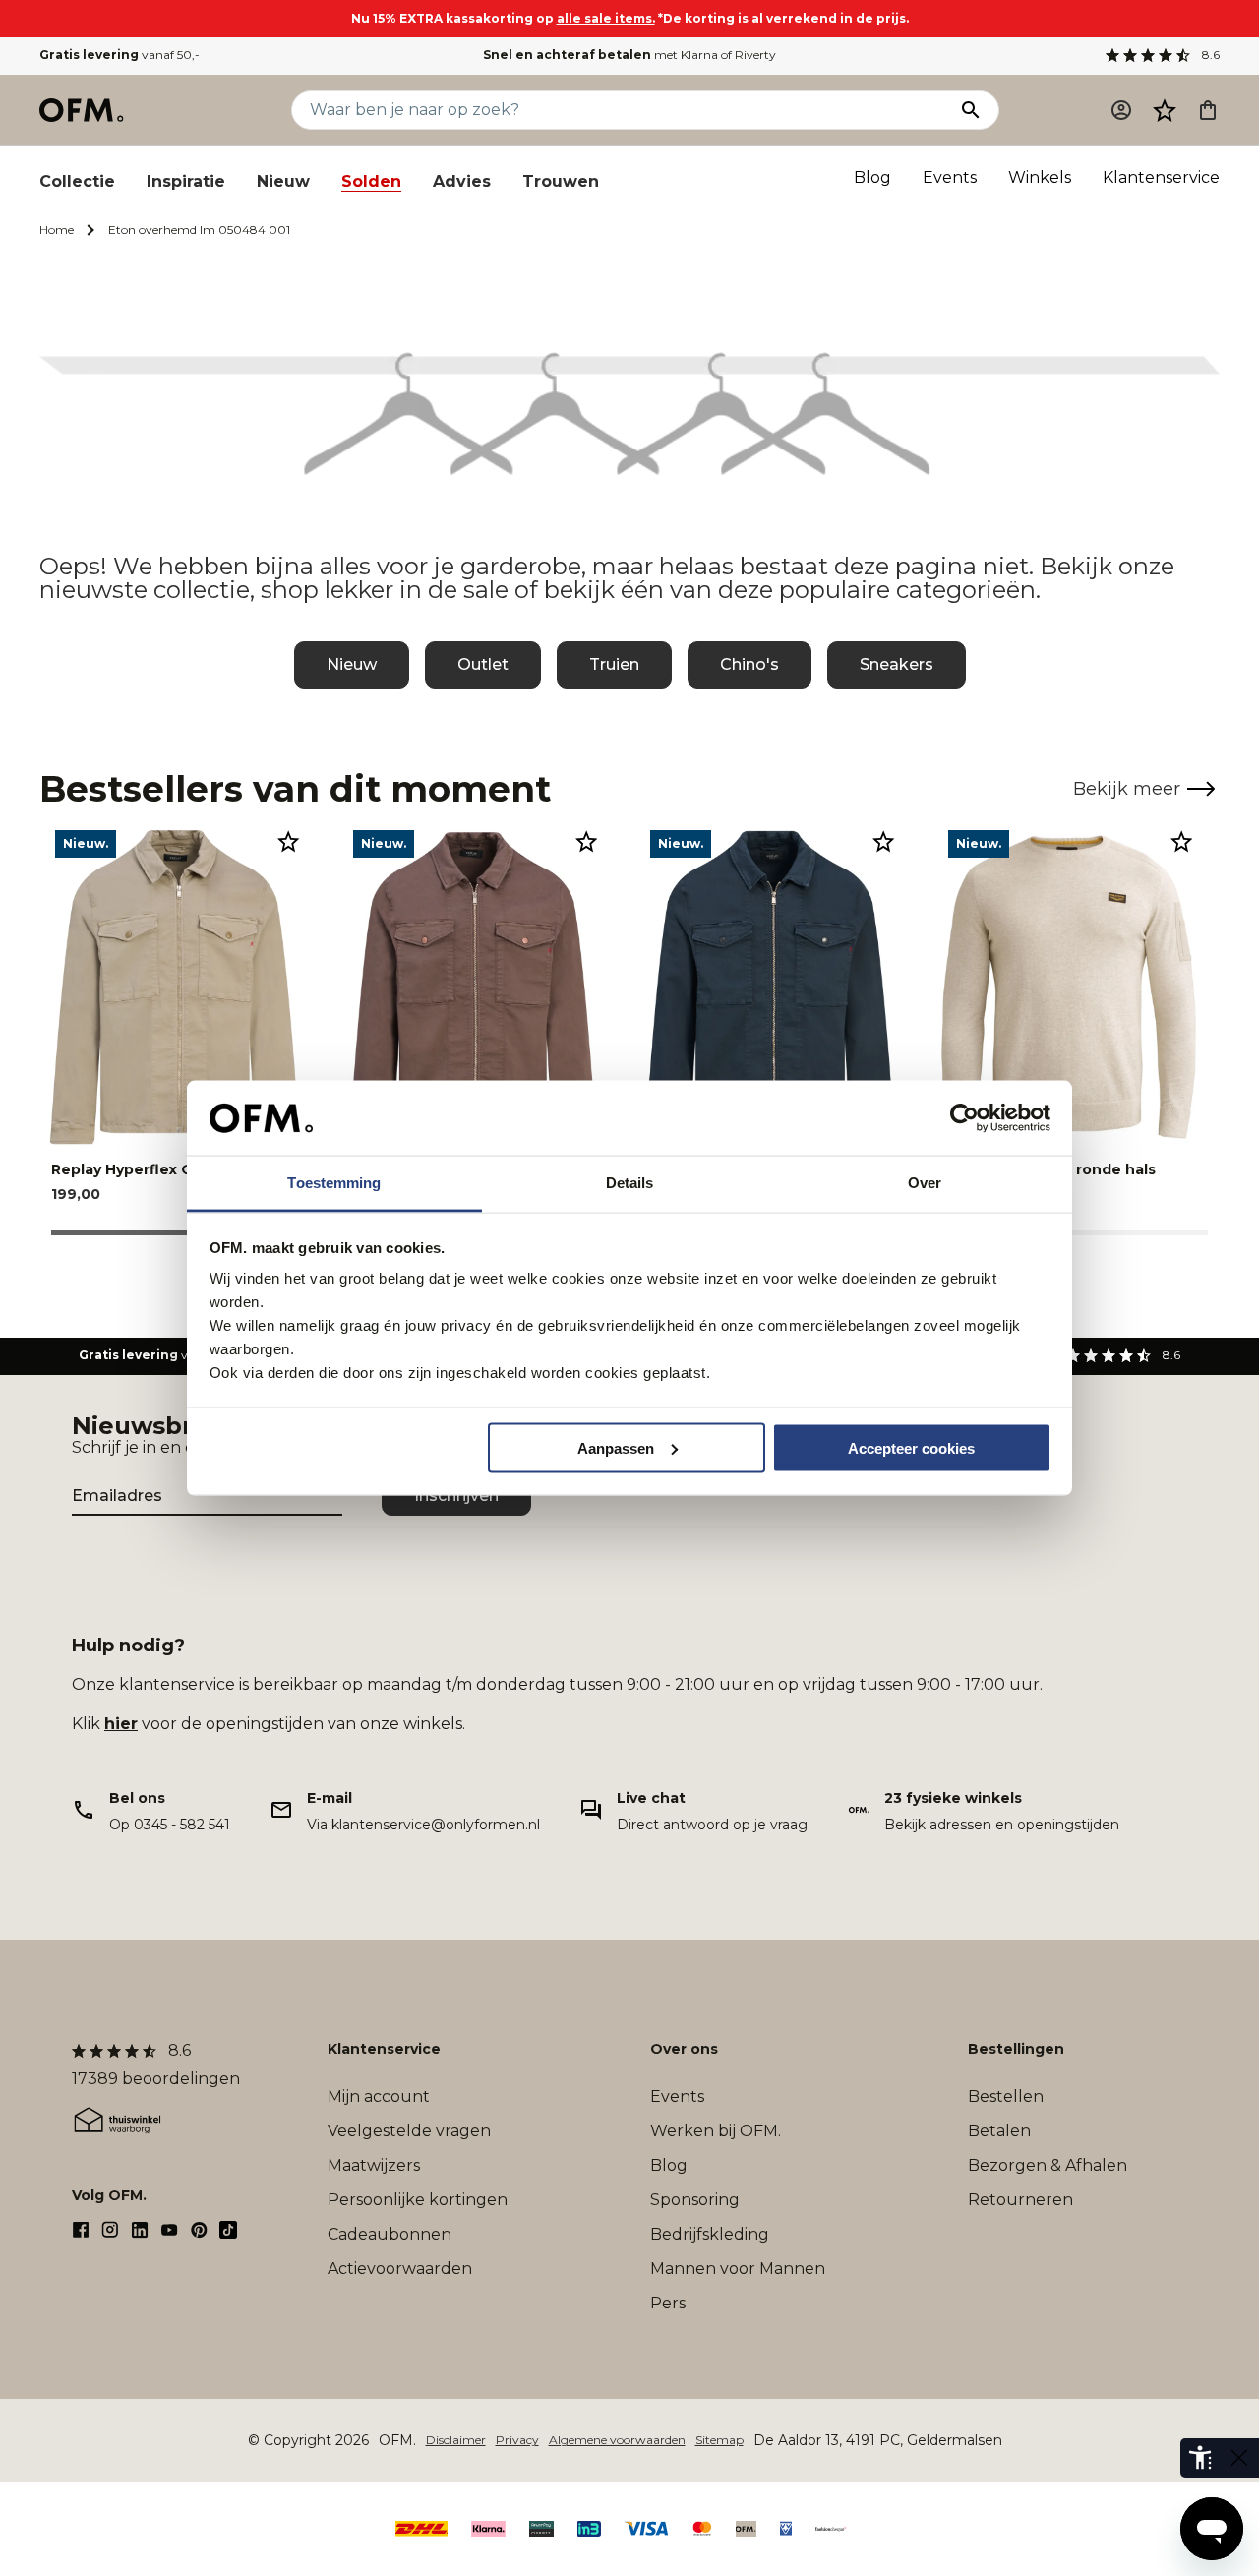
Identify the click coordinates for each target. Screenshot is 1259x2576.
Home (57, 230)
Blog (872, 178)
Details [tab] (630, 1183)
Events (950, 178)
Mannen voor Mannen (738, 2269)
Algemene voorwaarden (617, 2440)
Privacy (517, 2440)
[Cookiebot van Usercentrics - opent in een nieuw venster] (964, 1118)
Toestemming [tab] (334, 1183)
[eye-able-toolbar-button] (1200, 2458)
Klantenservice (1161, 178)
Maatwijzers (374, 2165)
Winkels (1040, 178)
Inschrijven (456, 1496)
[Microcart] (1208, 110)
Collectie (77, 181)
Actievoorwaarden (400, 2269)
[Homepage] (83, 110)
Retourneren (1020, 2200)
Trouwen (561, 181)
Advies (462, 181)
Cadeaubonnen (390, 2234)
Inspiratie (186, 181)
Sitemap (719, 2440)
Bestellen (1006, 2097)
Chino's (749, 664)
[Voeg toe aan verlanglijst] (288, 841)
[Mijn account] (1121, 110)
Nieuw (283, 181)
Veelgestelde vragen (409, 2131)
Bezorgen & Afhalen (1048, 2165)
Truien (614, 664)
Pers (668, 2303)
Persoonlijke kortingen (418, 2200)
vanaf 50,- (120, 55)
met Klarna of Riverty (629, 55)
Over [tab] (925, 1183)
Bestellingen (1016, 2049)
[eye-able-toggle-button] (1239, 2458)
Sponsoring (695, 2200)
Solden (371, 181)
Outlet (483, 664)
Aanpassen (616, 1447)
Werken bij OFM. (716, 2131)
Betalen (999, 2131)
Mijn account (379, 2097)
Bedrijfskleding (710, 2234)
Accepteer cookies (911, 1447)
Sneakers (897, 664)
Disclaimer (456, 2440)
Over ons (684, 2049)
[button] (1165, 110)
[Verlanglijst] (1165, 110)
